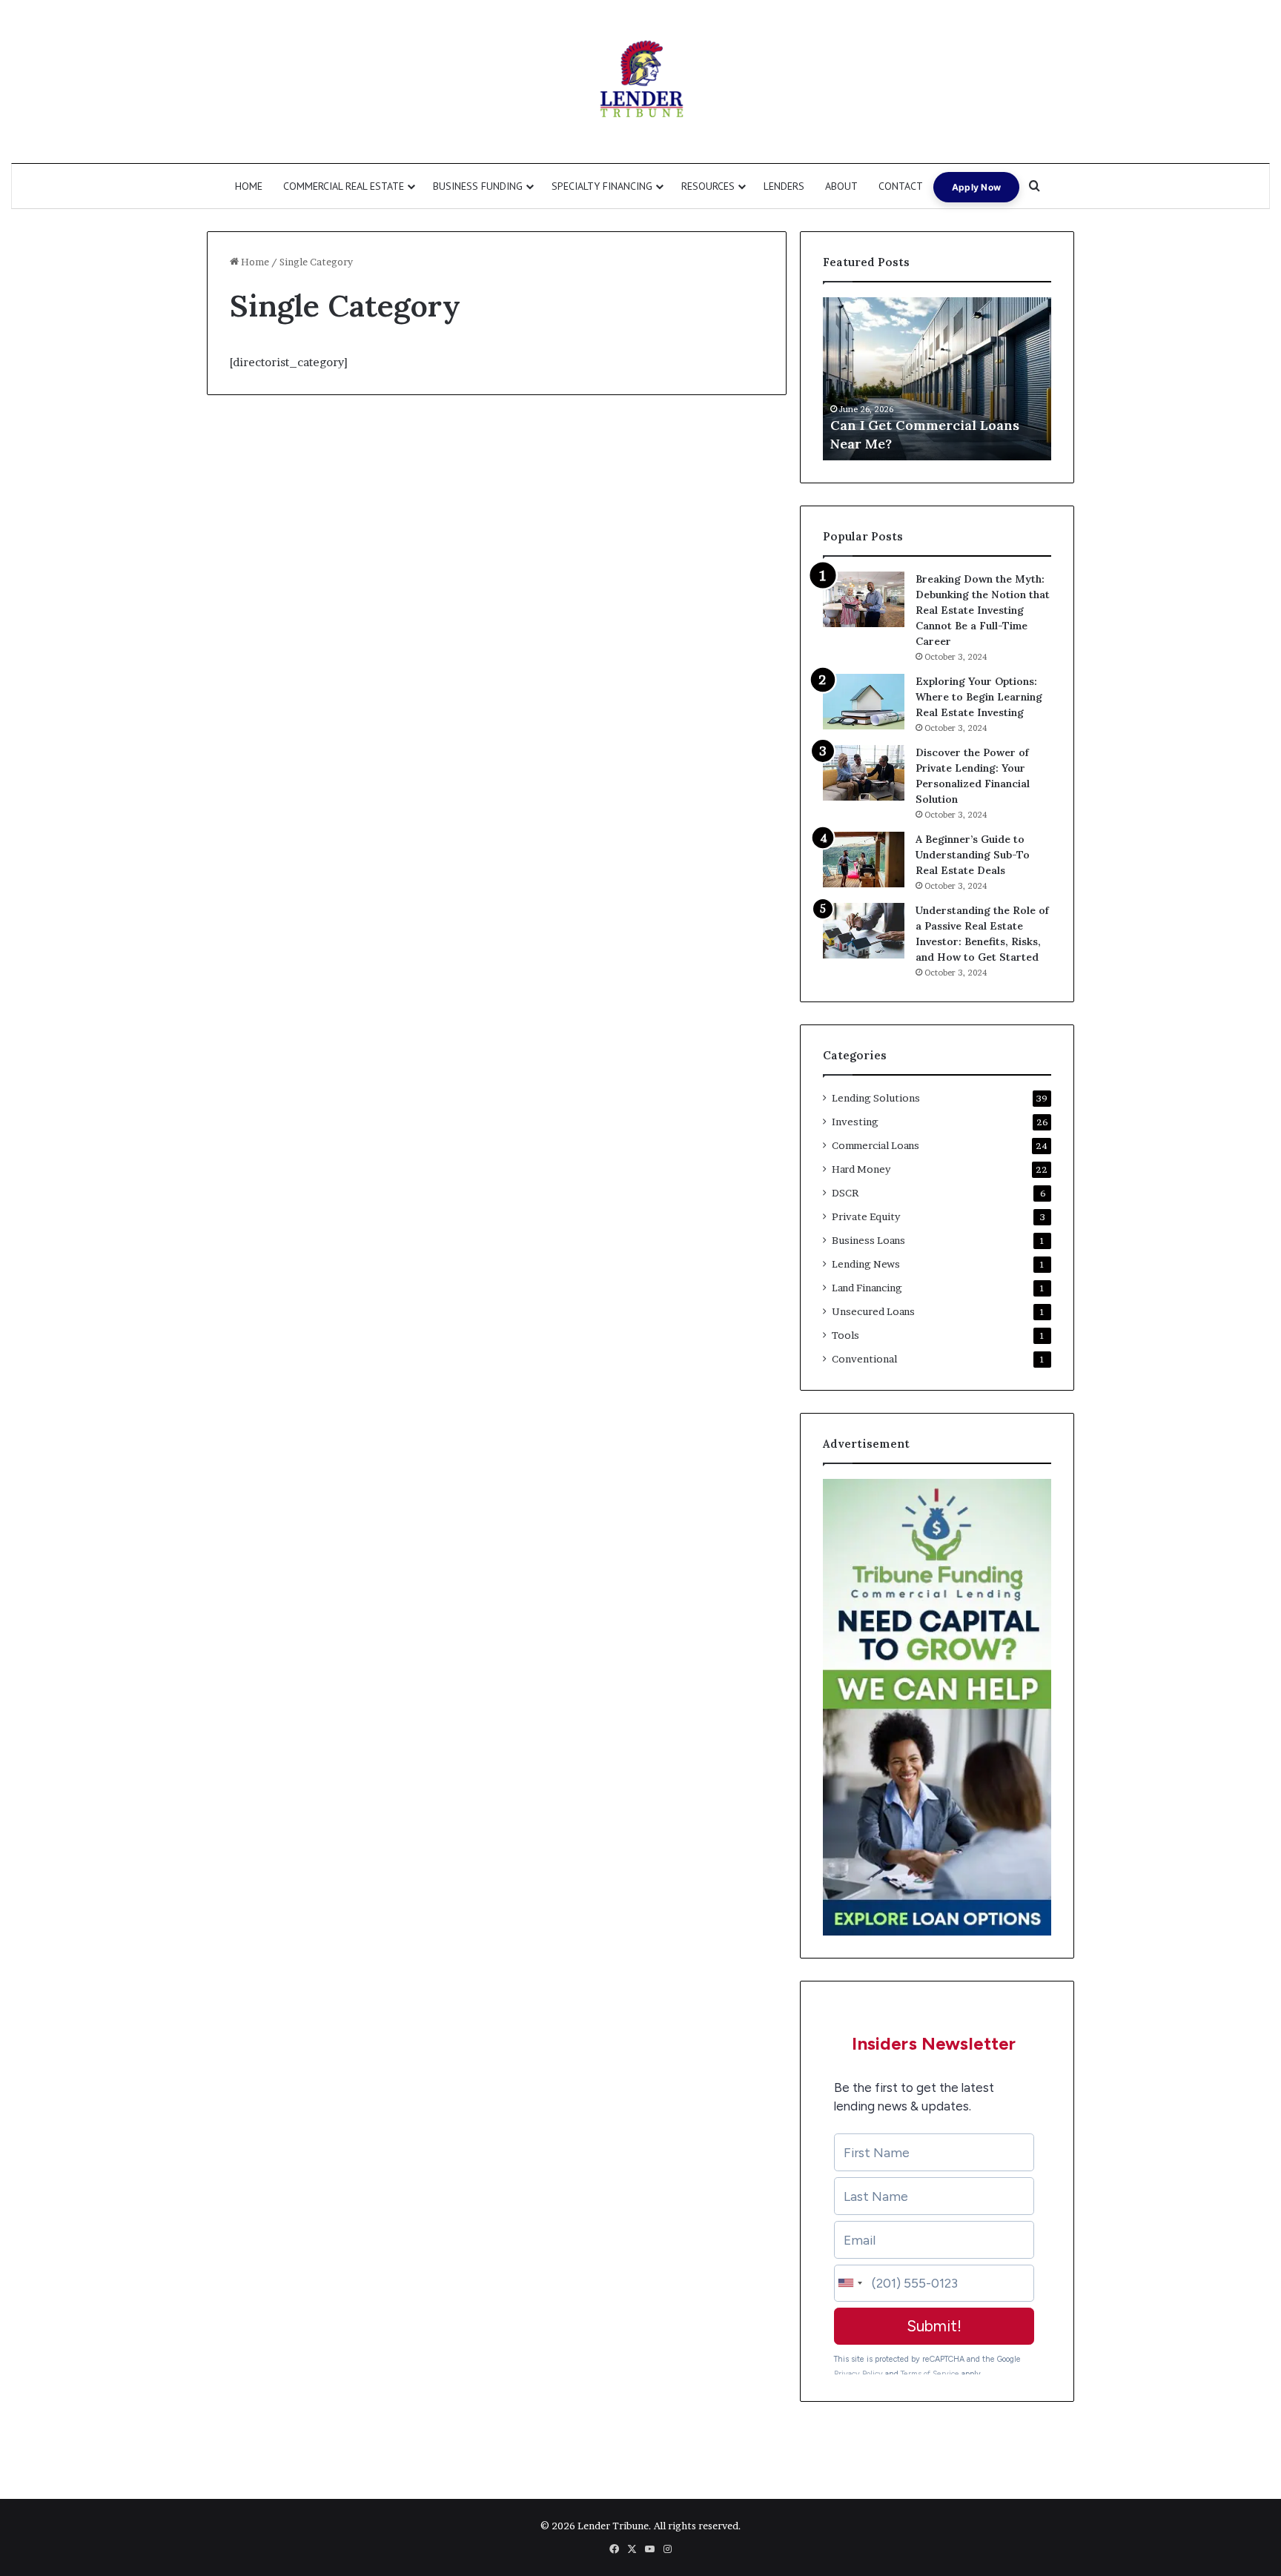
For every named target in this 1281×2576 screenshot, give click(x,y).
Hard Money (861, 1169)
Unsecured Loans (873, 1311)
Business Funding (478, 186)
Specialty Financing (602, 186)
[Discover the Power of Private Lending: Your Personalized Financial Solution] (864, 773)
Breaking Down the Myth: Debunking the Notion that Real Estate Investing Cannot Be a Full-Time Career (983, 610)
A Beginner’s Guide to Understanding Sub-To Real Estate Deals (973, 855)
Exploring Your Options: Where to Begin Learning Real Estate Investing (979, 697)
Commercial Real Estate (344, 186)
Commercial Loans (875, 1145)
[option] (937, 379)
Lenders (784, 186)
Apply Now (977, 187)
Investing (855, 1122)
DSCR (845, 1193)
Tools (845, 1335)
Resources (708, 186)
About (841, 186)
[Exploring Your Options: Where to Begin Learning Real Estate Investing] (864, 702)
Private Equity (866, 1216)
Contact (901, 186)
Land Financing (867, 1288)
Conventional (864, 1359)
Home (249, 186)
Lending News (866, 1264)
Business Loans (868, 1240)
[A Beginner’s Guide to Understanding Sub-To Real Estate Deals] (864, 860)
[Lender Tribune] (640, 82)
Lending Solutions (876, 1098)
